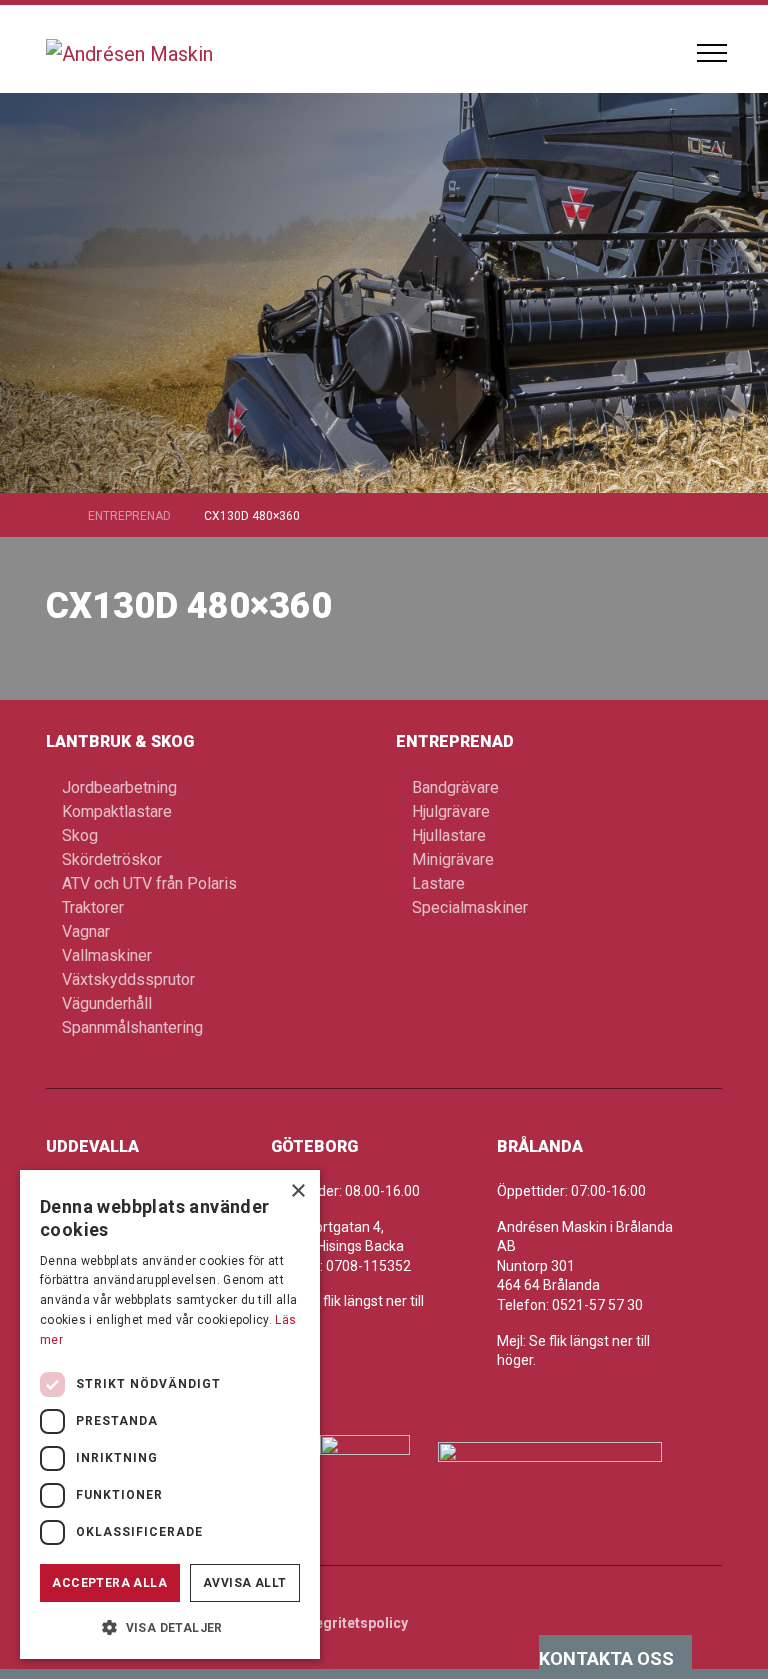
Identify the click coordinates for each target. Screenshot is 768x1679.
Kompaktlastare (117, 811)
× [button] (297, 1191)
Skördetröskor (112, 859)
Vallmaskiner (107, 955)
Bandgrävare (455, 787)
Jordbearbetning (119, 787)
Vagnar (86, 931)
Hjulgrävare (451, 811)
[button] (170, 1627)
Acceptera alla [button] (109, 1583)
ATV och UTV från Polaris (149, 883)
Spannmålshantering (132, 1027)
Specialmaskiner (470, 907)
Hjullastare (449, 835)
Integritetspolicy (353, 1623)
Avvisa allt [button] (244, 1583)
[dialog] (170, 1414)
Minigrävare (453, 859)
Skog (80, 835)
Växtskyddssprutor (128, 979)
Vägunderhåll (107, 1003)
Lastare (438, 883)
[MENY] (712, 53)
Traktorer (93, 907)
